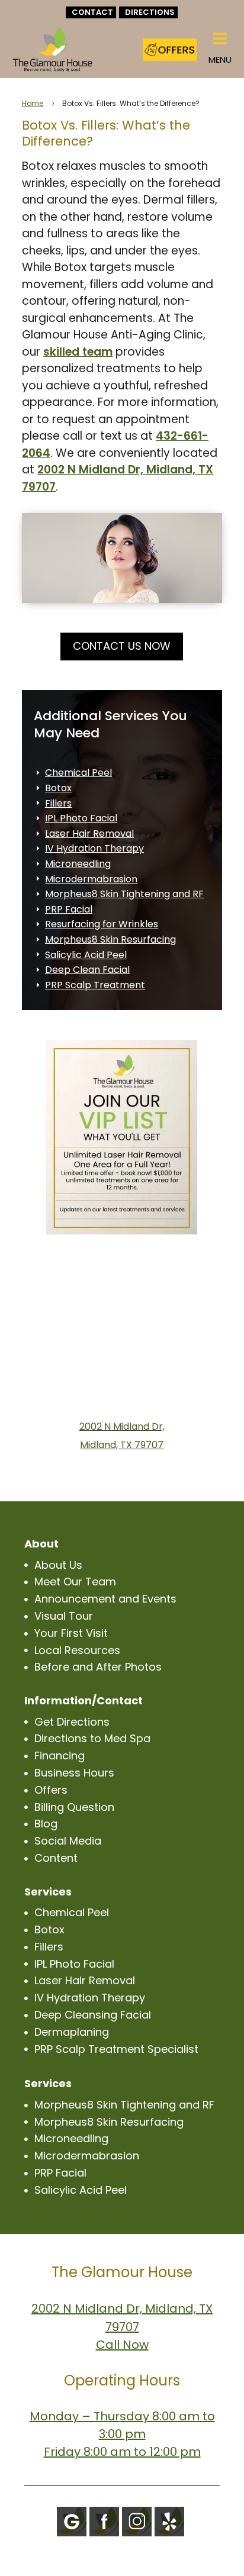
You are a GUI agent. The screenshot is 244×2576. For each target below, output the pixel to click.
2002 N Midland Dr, (122, 1426)
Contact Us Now (122, 646)
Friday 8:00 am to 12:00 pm (122, 2452)
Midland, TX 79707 (122, 1445)
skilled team (78, 352)
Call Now (122, 2345)
